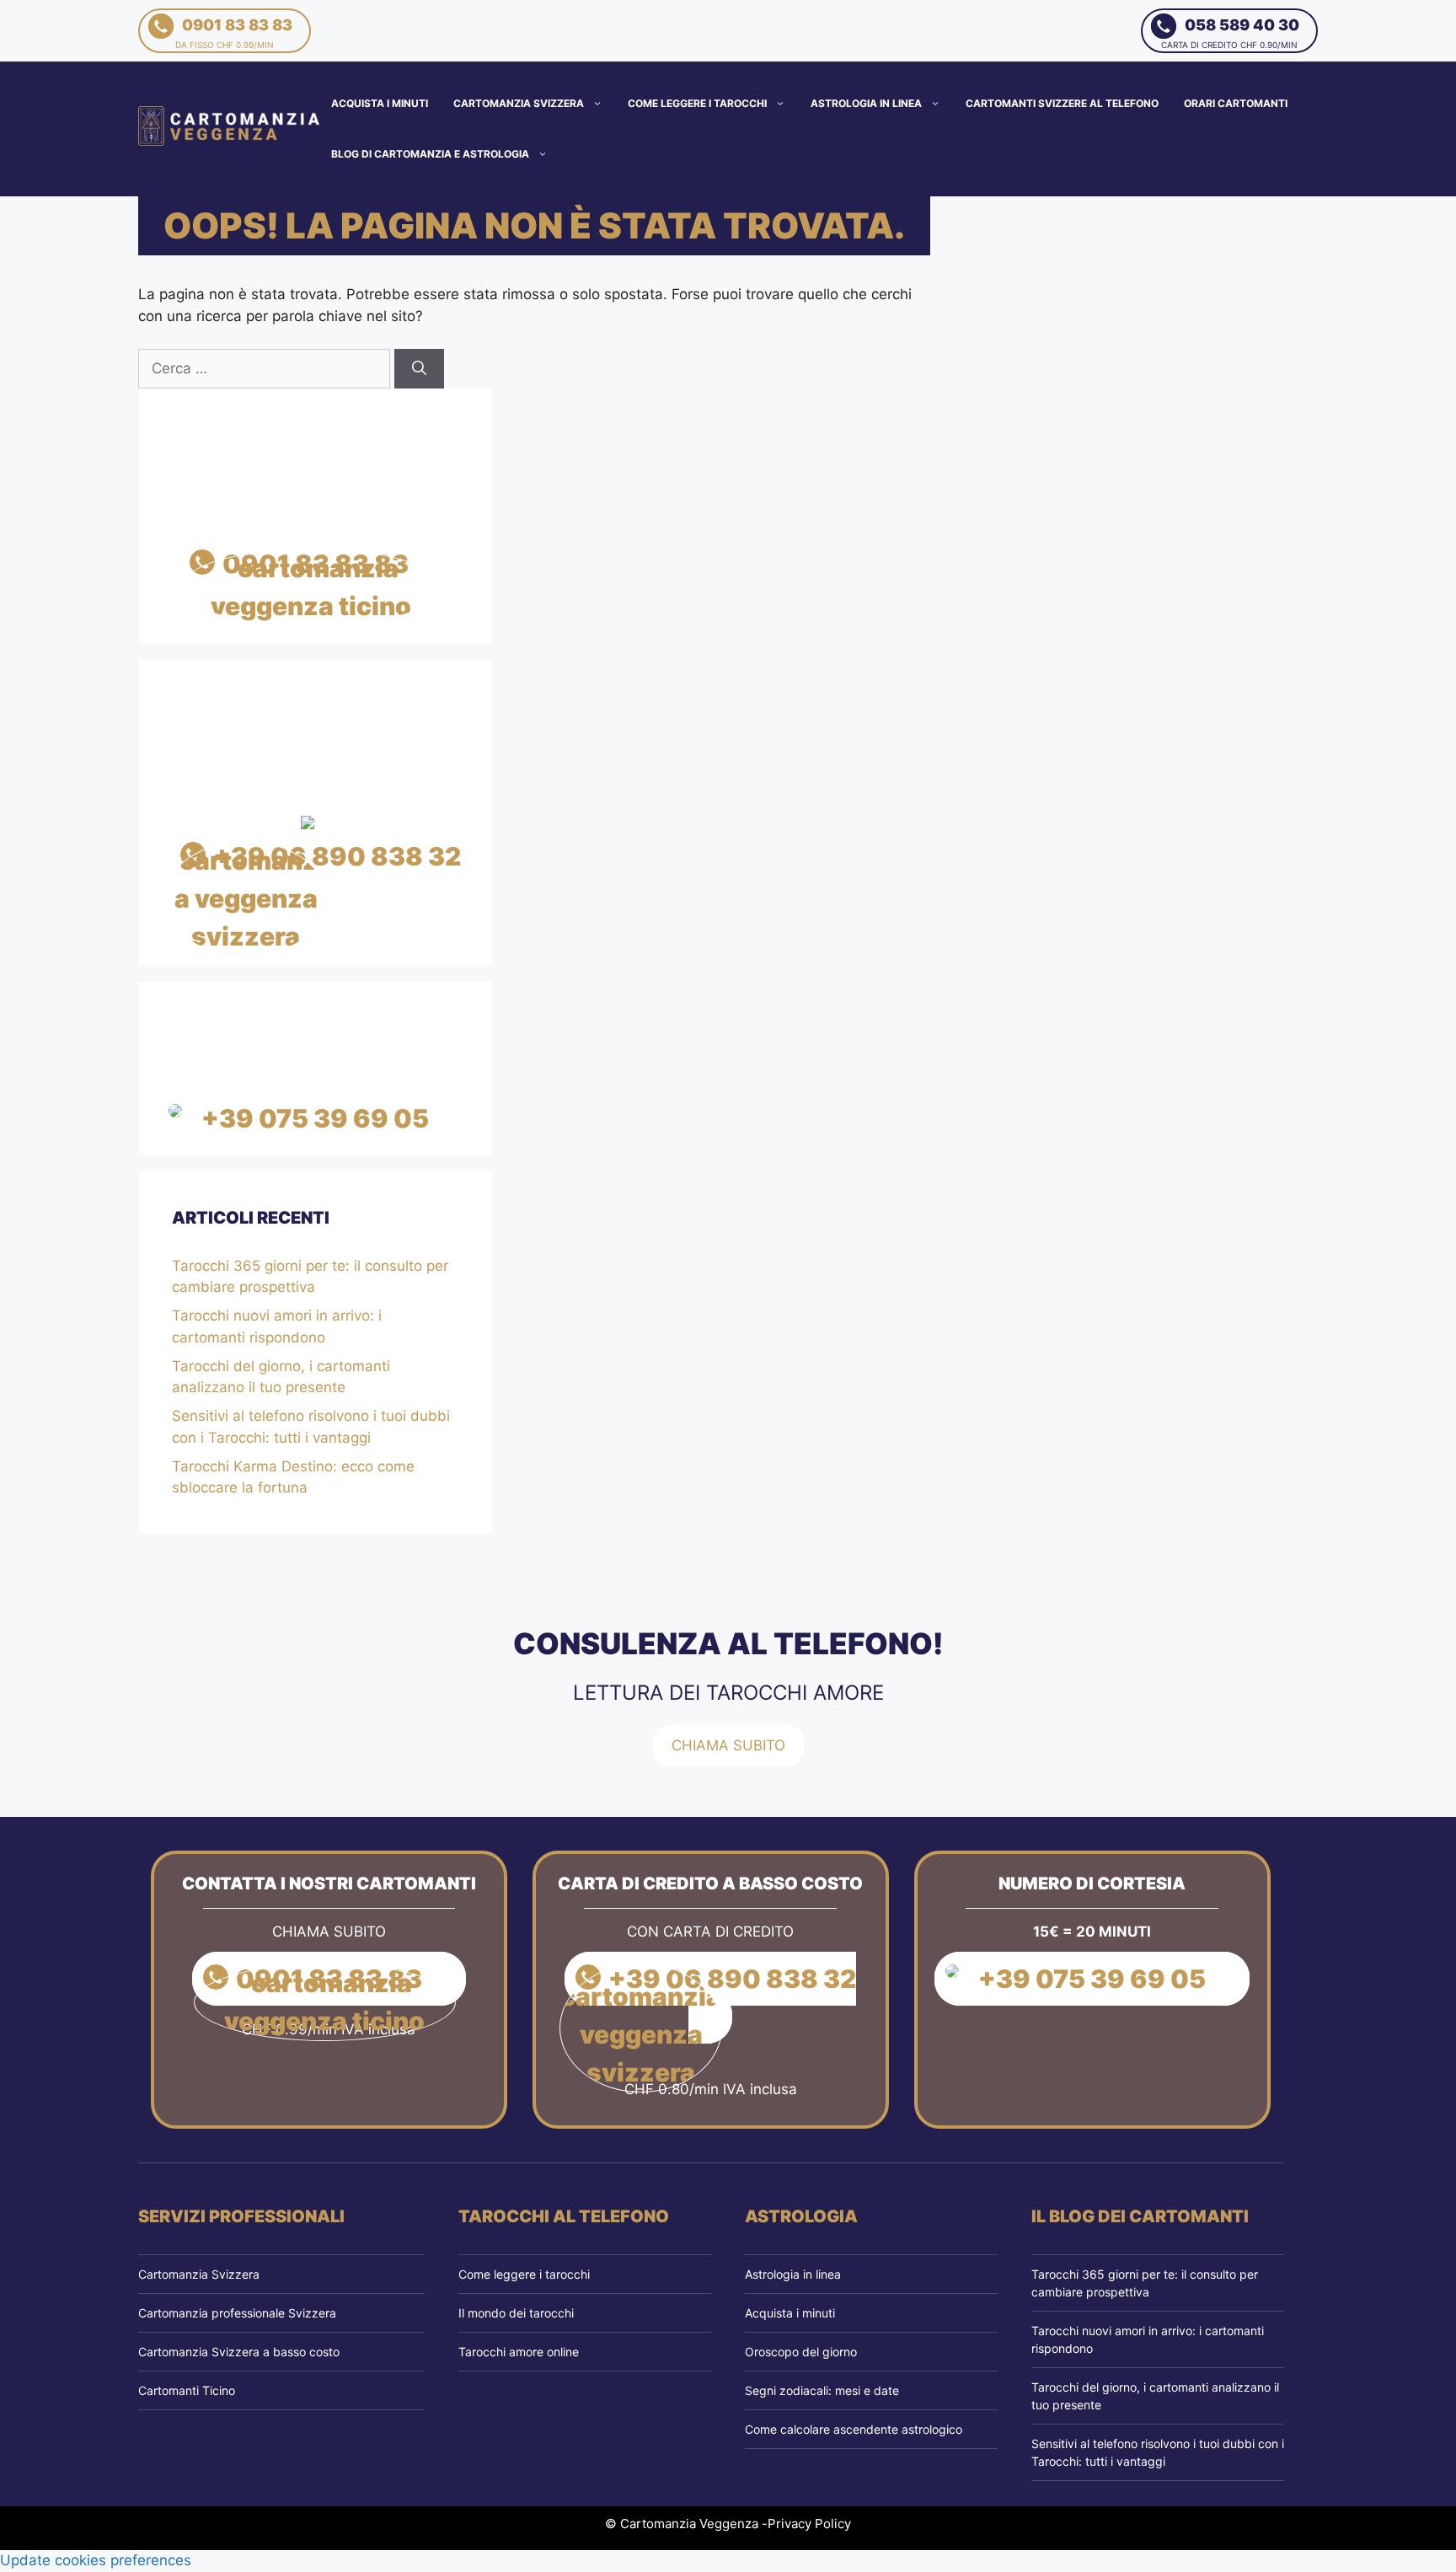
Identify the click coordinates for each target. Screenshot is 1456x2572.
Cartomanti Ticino (187, 2390)
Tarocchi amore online (519, 2352)
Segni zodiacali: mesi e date (822, 2390)
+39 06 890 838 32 (337, 856)
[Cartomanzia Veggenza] (230, 128)
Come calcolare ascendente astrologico (854, 2429)
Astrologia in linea (866, 103)
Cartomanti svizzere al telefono (1062, 103)
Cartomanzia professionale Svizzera (237, 2313)
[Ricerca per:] (266, 368)
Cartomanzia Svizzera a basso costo (239, 2352)
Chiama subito (728, 1745)
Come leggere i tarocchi (697, 103)
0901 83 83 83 (234, 33)
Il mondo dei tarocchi (516, 2313)
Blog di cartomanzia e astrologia (430, 154)
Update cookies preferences (96, 2560)
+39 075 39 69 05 (315, 1118)
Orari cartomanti (1236, 103)
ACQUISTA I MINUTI (380, 103)
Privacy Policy (809, 2524)
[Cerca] (419, 369)
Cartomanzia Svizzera (519, 103)
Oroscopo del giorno (801, 2352)
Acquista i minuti (790, 2313)
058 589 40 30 (1230, 33)
